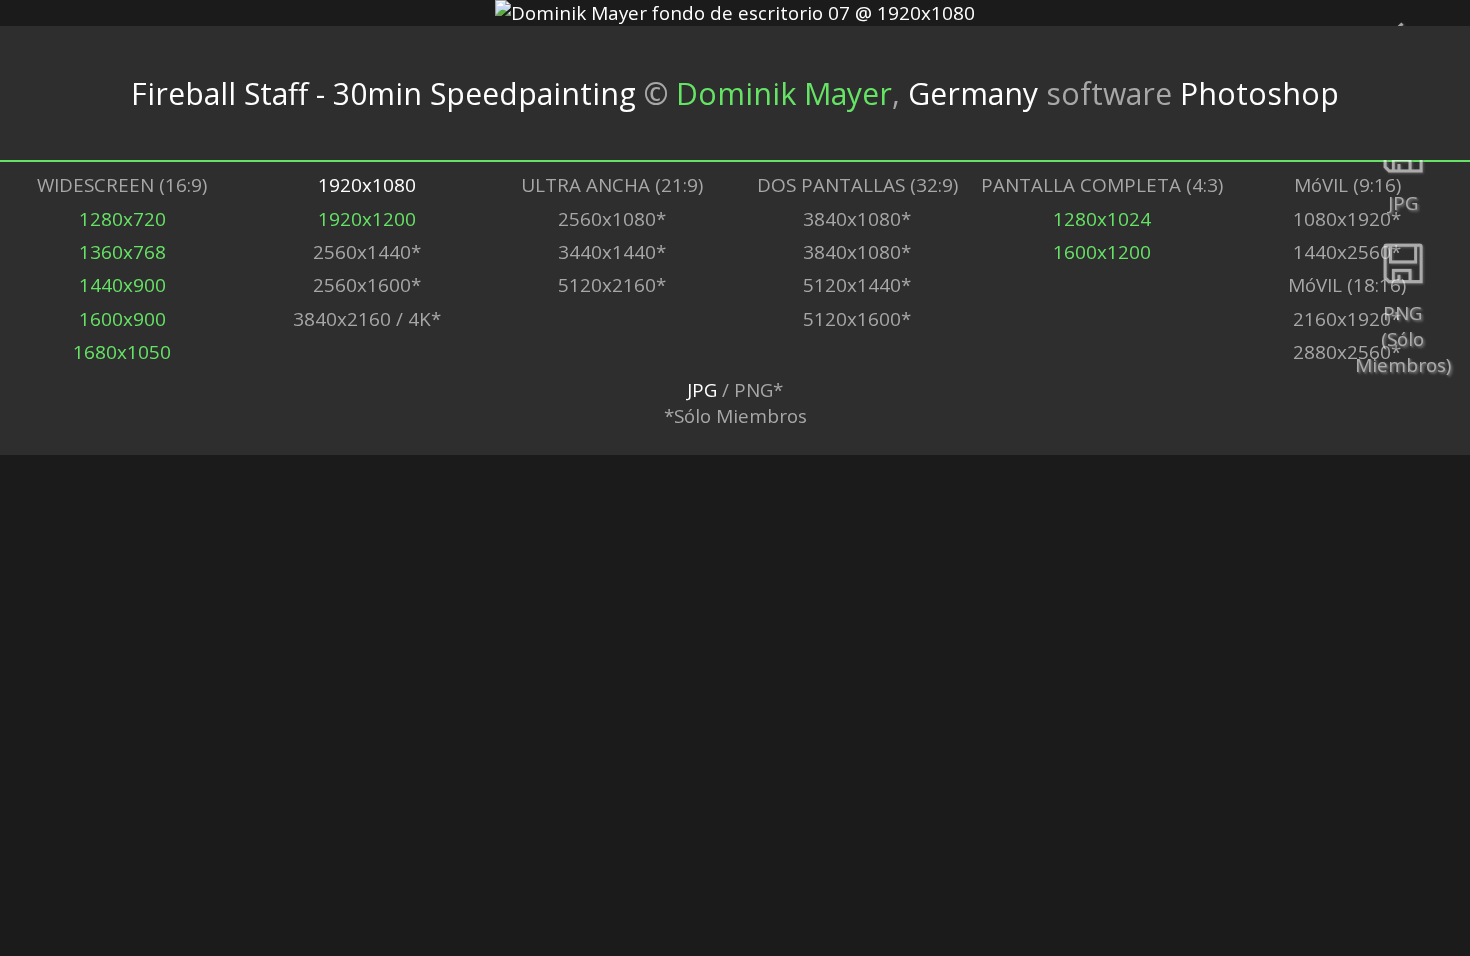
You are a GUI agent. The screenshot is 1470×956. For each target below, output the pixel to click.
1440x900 (122, 285)
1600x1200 (1102, 252)
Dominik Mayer (784, 93)
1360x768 (122, 252)
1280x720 (122, 219)
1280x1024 (1102, 219)
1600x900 (122, 319)
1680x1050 (122, 352)
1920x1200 (367, 219)
